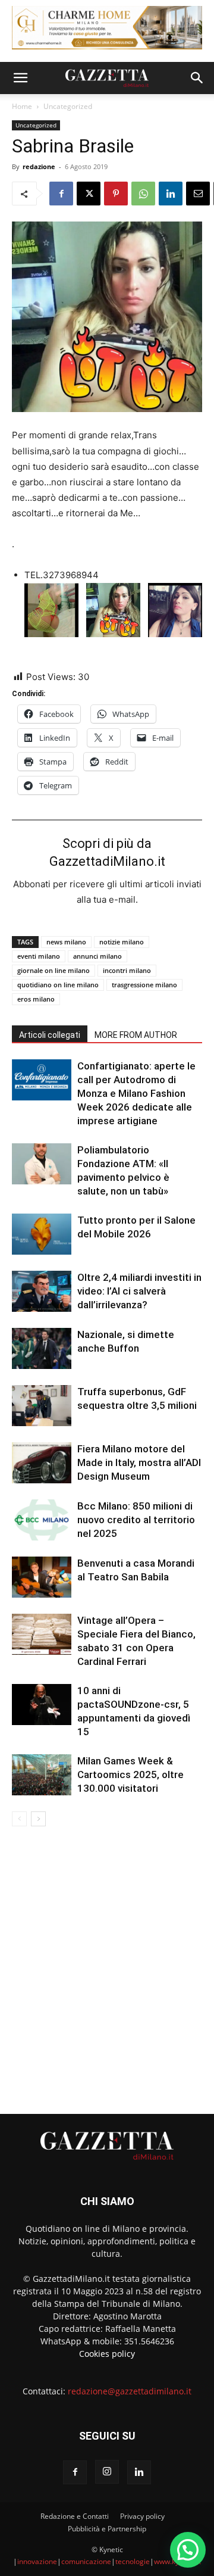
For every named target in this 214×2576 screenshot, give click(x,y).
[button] (20, 78)
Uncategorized (68, 106)
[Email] (198, 194)
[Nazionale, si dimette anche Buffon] (42, 1348)
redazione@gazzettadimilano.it (130, 2391)
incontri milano (127, 970)
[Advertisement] (107, 1965)
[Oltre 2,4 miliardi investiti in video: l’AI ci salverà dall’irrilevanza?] (42, 1291)
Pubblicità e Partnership (107, 2529)
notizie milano (122, 942)
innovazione (37, 2561)
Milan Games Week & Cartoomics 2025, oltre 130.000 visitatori (130, 1774)
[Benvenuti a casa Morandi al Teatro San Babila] (42, 1577)
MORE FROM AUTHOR (136, 1035)
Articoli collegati (50, 1035)
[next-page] (38, 1819)
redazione (39, 166)
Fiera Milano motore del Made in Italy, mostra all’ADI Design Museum (139, 1462)
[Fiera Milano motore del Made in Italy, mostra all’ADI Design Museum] (42, 1463)
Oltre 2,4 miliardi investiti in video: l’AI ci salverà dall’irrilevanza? (139, 1291)
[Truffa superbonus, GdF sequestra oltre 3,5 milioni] (42, 1406)
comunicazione (86, 2561)
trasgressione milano (144, 985)
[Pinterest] (116, 194)
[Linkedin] (171, 194)
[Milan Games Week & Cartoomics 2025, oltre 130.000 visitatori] (42, 1775)
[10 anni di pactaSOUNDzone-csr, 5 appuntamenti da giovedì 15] (42, 1705)
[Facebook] (61, 194)
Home (22, 106)
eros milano (36, 999)
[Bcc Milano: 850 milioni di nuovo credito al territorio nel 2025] (42, 1520)
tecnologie (133, 2561)
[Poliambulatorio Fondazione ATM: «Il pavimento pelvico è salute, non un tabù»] (42, 1164)
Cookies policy (107, 2354)
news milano (66, 942)
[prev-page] (19, 1819)
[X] (89, 194)
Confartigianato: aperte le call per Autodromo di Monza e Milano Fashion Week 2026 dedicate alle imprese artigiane (136, 1093)
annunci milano (97, 956)
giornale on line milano (53, 970)
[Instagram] (107, 2472)
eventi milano (39, 956)
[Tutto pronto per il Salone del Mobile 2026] (42, 1234)
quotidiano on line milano (58, 985)
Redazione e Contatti (75, 2516)
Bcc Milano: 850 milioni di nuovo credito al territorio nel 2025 (136, 1520)
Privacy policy (142, 2516)
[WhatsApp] (143, 194)
